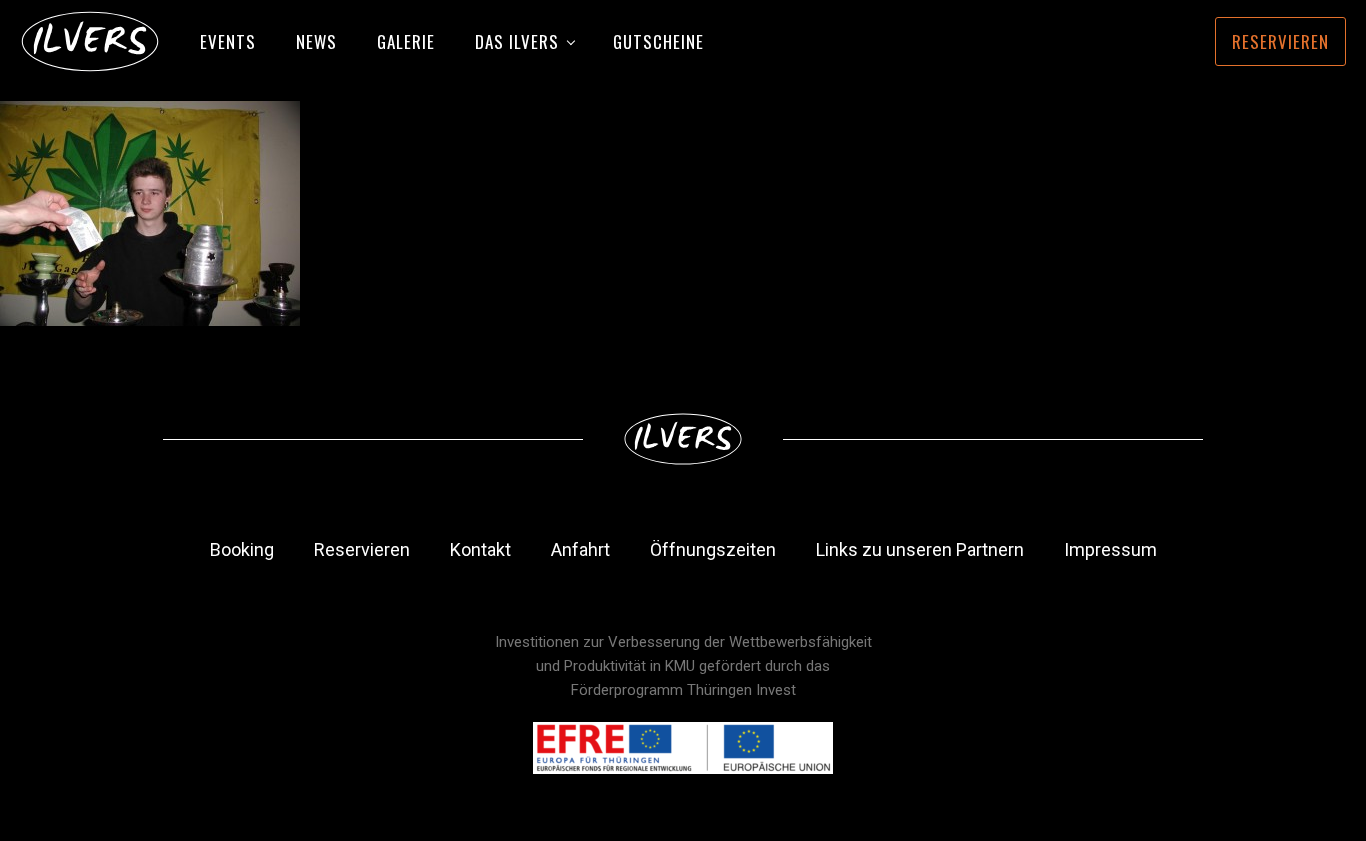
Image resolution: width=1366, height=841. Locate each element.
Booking (242, 549)
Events (228, 41)
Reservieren (1280, 41)
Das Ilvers (517, 41)
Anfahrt (580, 549)
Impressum (1110, 549)
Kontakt (480, 549)
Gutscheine (658, 41)
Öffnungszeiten (713, 549)
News (316, 41)
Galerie (406, 41)
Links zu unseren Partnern (920, 549)
